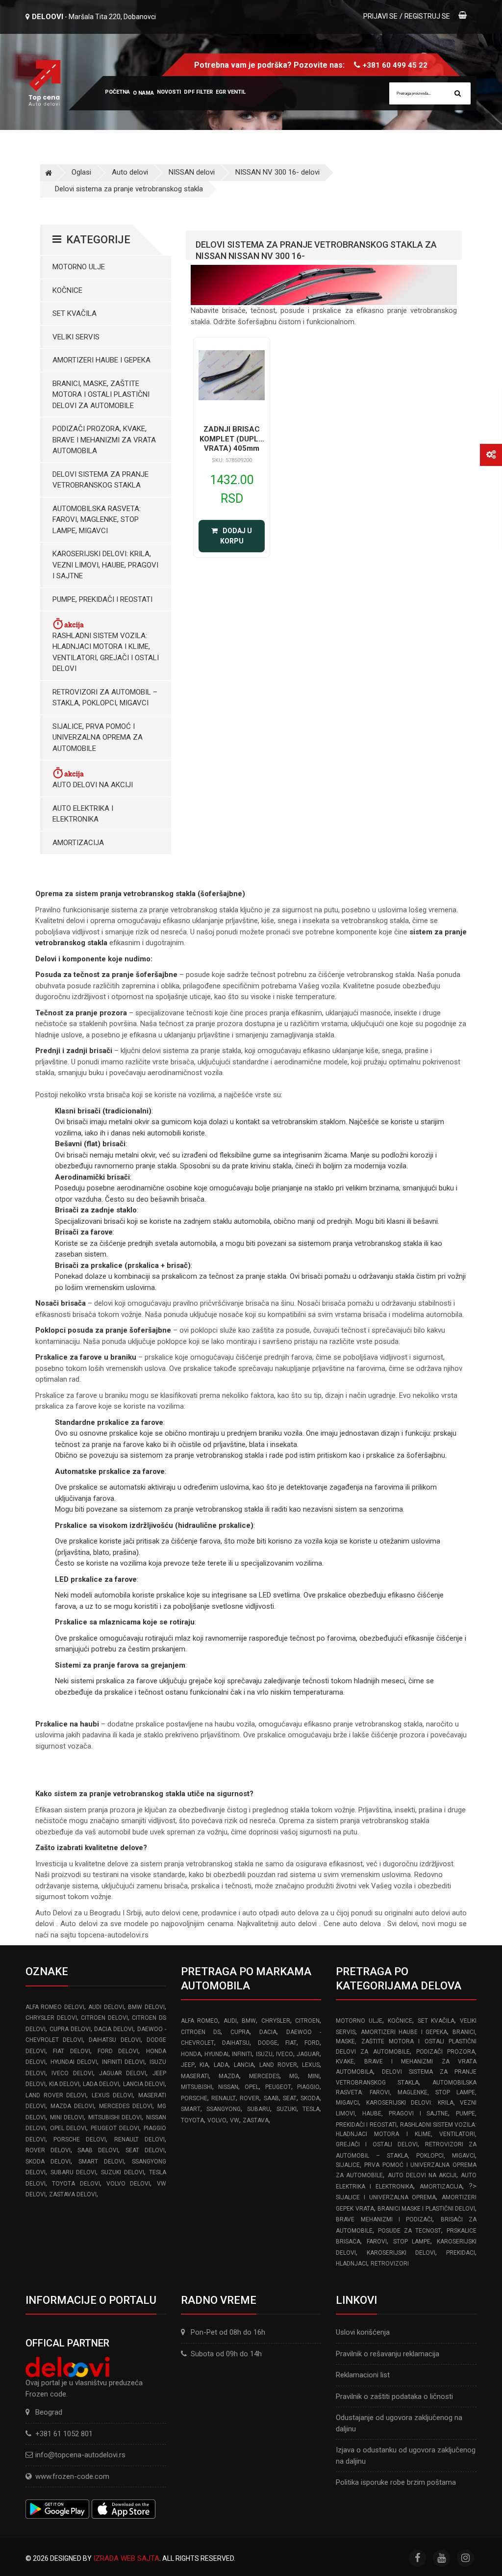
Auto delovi (130, 172)
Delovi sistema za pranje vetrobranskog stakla (129, 189)
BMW (249, 2021)
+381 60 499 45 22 (395, 65)
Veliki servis (76, 337)
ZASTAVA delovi (73, 2194)
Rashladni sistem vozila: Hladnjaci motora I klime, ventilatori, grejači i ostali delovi (106, 652)
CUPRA (240, 2032)
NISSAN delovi (192, 172)
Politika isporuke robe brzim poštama (396, 2482)
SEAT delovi (145, 2150)
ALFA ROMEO (200, 2021)
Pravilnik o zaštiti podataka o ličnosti (394, 2396)
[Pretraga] (458, 93)
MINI (314, 2076)
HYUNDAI (216, 2054)
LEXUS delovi (112, 2095)
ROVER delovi (48, 2150)
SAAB (271, 2098)
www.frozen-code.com (72, 2476)
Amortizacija (78, 843)
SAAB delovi (98, 2150)
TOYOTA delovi (76, 2184)
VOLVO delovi (128, 2184)
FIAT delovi (71, 2051)
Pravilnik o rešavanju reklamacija (388, 2354)
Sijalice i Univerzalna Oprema (386, 2197)
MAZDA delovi (72, 2106)
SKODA (310, 2098)
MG (294, 2076)
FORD (312, 2043)
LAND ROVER (278, 2065)
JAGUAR (308, 2054)
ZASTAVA (256, 2120)
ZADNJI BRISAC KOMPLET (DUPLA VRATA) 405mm (232, 439)
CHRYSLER (276, 2021)
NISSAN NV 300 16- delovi (277, 172)
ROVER (250, 2098)
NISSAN (228, 2087)
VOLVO (217, 2120)
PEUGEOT (278, 2087)
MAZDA (229, 2076)
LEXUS (311, 2065)
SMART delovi (101, 2162)
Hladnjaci (351, 2264)
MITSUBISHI (197, 2087)
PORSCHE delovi (80, 2139)
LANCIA (244, 2065)
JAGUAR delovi (123, 2073)
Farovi (377, 2241)
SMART (191, 2109)
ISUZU (264, 2054)
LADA (221, 2065)
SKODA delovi (48, 2162)
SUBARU (259, 2109)
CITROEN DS (201, 2032)
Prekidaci (461, 2253)
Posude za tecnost (410, 2231)
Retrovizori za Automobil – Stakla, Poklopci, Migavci (105, 698)
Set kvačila (75, 313)
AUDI (230, 2021)
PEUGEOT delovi (115, 2128)
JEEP (188, 2065)
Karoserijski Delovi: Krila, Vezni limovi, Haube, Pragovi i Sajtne (105, 565)
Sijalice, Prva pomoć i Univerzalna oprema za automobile (98, 737)
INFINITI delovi (124, 2062)
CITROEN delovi (104, 2018)
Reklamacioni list (363, 2375)
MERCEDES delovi (126, 2106)
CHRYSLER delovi (51, 2018)
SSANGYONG (224, 2109)
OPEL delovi (68, 2128)
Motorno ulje (79, 267)
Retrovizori (390, 2264)
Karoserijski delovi (401, 2253)
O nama (143, 93)
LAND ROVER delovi (56, 2095)
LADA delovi (101, 2084)
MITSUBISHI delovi (115, 2117)
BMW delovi (146, 2007)
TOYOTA (192, 2120)
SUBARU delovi (74, 2172)
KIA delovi (64, 2084)
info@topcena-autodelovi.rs (80, 2455)
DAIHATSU (236, 2043)
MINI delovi (67, 2117)
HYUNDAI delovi (74, 2062)
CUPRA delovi (70, 2029)
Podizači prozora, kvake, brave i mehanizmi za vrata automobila (104, 440)
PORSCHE (194, 2098)
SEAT (290, 2098)
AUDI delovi (106, 2007)
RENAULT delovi (139, 2139)
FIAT (291, 2043)
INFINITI (242, 2054)
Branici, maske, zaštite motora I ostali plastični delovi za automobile (101, 395)
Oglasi (81, 172)
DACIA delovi (114, 2029)
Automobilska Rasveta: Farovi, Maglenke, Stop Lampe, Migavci (97, 520)
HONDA (191, 2054)
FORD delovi (118, 2051)
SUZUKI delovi (123, 2172)
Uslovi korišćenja (363, 2332)
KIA (204, 2065)
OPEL (252, 2087)
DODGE (268, 2043)
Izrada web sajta (126, 2558)
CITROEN (307, 2021)
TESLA (311, 2109)
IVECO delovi (72, 2073)
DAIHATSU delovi (114, 2040)
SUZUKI (287, 2109)
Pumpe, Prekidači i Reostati (102, 599)
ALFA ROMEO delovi (55, 2007)
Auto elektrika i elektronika (83, 814)
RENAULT (224, 2098)
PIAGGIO (308, 2087)
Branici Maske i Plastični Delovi (426, 2209)
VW (235, 2120)
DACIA (268, 2032)
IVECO (285, 2054)
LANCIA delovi (144, 2084)
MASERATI (195, 2076)
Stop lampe (412, 2241)
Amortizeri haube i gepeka (101, 360)
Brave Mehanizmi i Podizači (384, 2219)
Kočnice (67, 290)
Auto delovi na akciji (93, 785)
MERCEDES (264, 2076)
